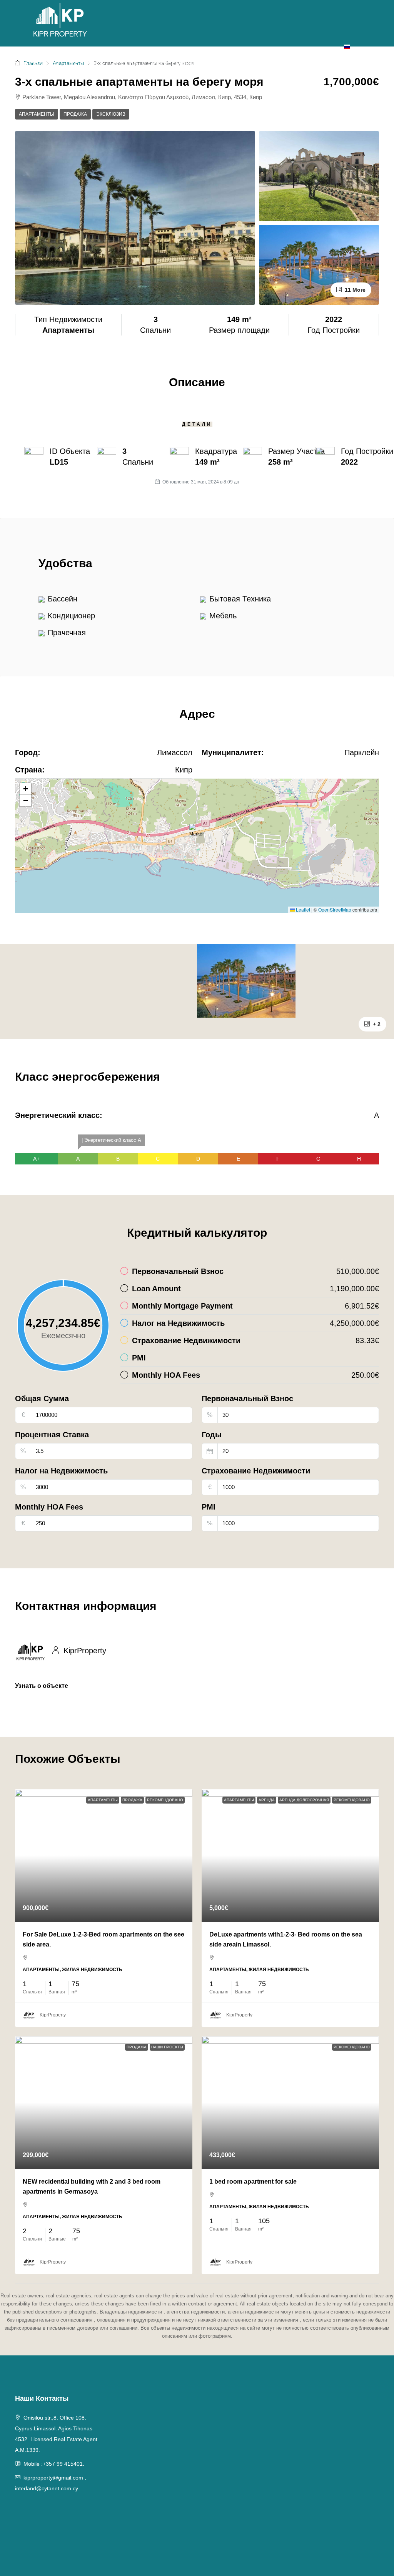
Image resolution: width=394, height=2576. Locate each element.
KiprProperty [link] (53, 2015)
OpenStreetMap (335, 909)
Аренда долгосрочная (304, 1800)
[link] (104, 1855)
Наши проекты (33, 64)
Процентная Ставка (52, 1435)
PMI (209, 1507)
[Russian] (347, 46)
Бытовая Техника (240, 599)
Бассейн (63, 599)
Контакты (324, 64)
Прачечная (67, 633)
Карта (291, 64)
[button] (198, 835)
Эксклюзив (111, 114)
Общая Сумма (42, 1398)
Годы (212, 1435)
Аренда (124, 64)
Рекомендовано (165, 1800)
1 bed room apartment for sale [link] (253, 2182)
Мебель (223, 616)
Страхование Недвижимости (256, 1471)
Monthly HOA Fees (49, 1507)
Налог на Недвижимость (61, 1471)
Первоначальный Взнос (247, 1398)
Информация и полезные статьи (209, 64)
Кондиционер (71, 616)
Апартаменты (37, 114)
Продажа (81, 64)
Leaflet (302, 909)
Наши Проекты (167, 2047)
